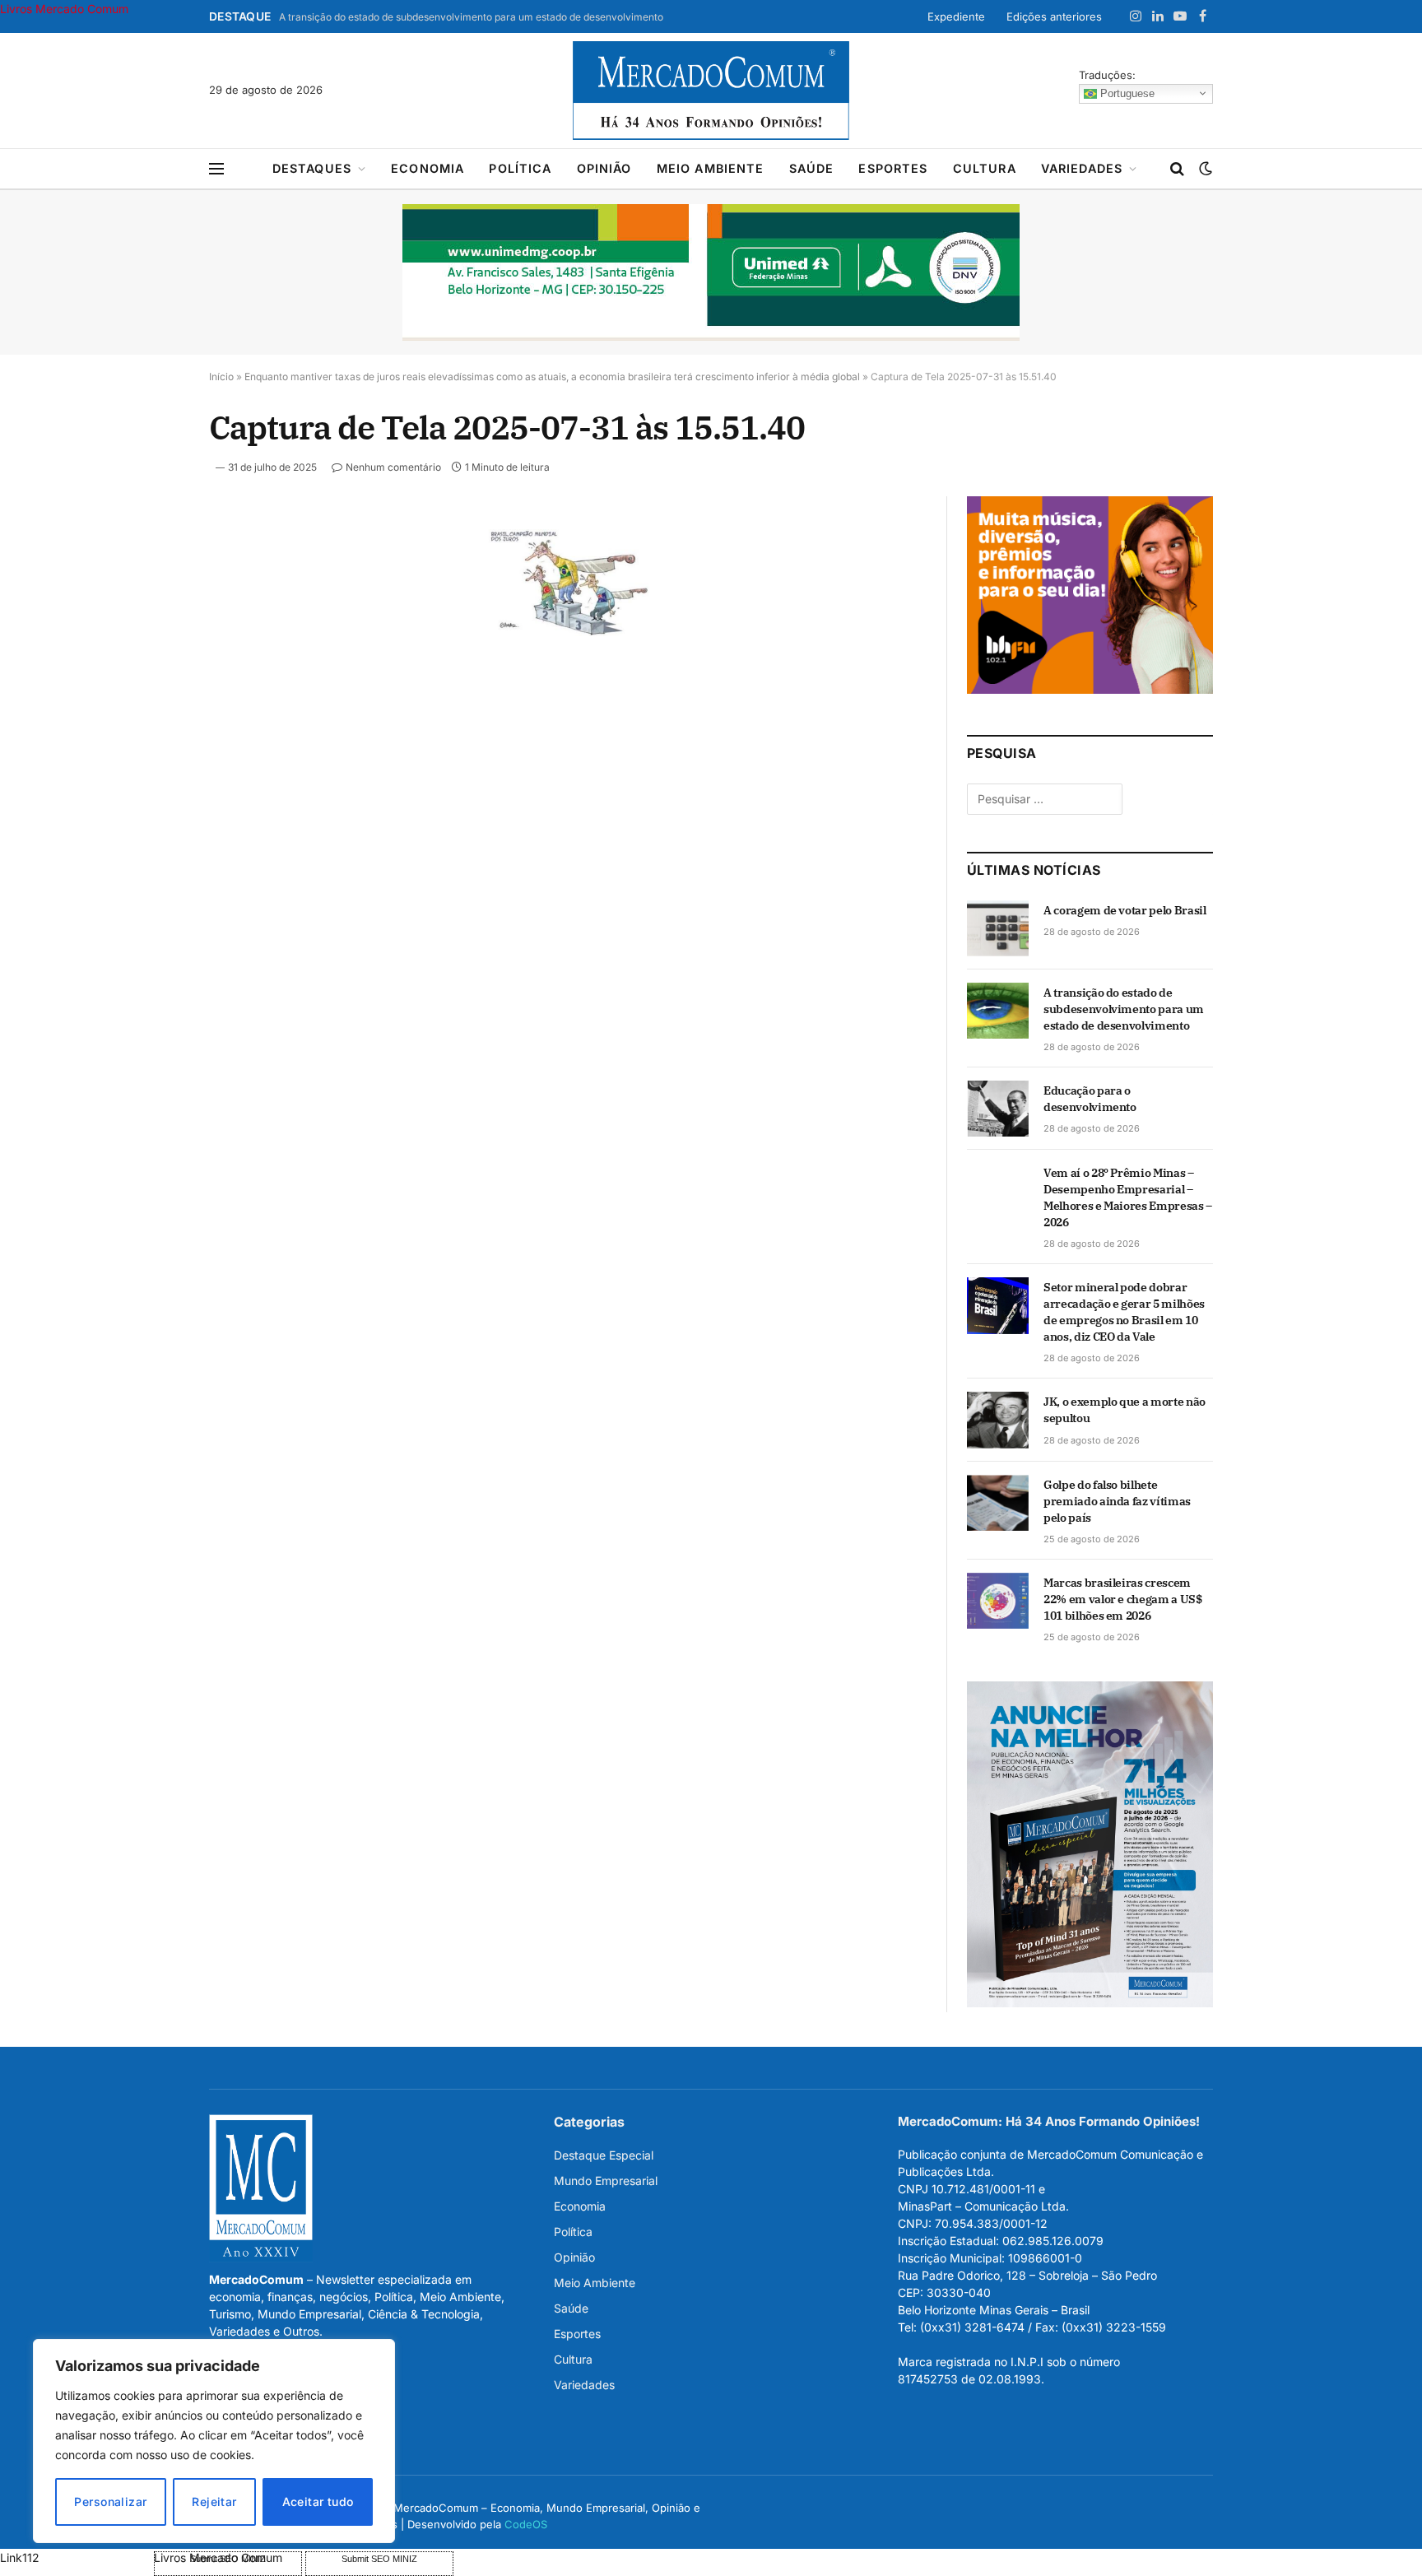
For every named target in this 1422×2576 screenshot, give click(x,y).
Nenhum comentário (393, 467)
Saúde (812, 168)
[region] (214, 2441)
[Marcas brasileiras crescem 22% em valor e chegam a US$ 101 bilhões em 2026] (998, 1601)
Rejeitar (214, 2502)
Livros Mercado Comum (64, 9)
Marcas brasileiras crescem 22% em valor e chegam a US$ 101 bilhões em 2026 (1123, 1599)
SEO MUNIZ (75, 2557)
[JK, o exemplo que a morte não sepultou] (998, 1420)
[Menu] (216, 169)
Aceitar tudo (318, 2502)
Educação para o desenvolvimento (1090, 1099)
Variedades (1082, 168)
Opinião (604, 168)
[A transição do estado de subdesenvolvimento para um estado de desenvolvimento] (998, 1011)
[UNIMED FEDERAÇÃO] (711, 272)
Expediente (956, 16)
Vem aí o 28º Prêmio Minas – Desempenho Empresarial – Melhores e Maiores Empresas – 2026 (1128, 1197)
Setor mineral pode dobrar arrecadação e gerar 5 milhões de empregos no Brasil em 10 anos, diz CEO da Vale (1124, 1312)
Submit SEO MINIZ (379, 2559)
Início (221, 377)
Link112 (20, 2557)
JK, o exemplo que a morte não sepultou (1125, 1410)
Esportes (893, 168)
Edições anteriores (1054, 16)
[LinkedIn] (151, 651)
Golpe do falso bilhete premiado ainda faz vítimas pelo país (1117, 1501)
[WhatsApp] (151, 765)
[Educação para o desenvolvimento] (998, 1109)
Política (520, 168)
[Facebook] (151, 575)
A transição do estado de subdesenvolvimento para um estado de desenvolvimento (471, 17)
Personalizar (110, 2502)
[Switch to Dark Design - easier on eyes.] (1204, 169)
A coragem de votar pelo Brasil (1125, 910)
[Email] (151, 727)
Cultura (985, 168)
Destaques (312, 168)
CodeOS (526, 2524)
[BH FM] (1090, 689)
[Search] (1177, 169)
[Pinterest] (151, 689)
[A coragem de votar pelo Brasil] (998, 928)
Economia (428, 168)
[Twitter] (151, 613)
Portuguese (1126, 93)
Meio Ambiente (711, 168)
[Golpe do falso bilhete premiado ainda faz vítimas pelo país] (998, 1503)
